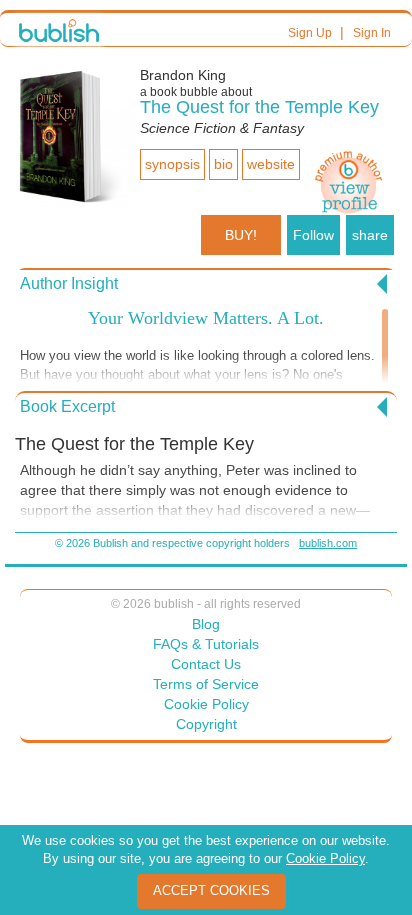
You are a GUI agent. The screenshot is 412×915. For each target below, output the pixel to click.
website (271, 164)
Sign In (372, 33)
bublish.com (328, 543)
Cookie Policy (206, 704)
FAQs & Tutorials (206, 644)
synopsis (172, 164)
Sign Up (310, 33)
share (370, 235)
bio (223, 164)
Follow (313, 235)
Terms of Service (206, 684)
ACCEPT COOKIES (211, 890)
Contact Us (206, 664)
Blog (206, 624)
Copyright (206, 724)
